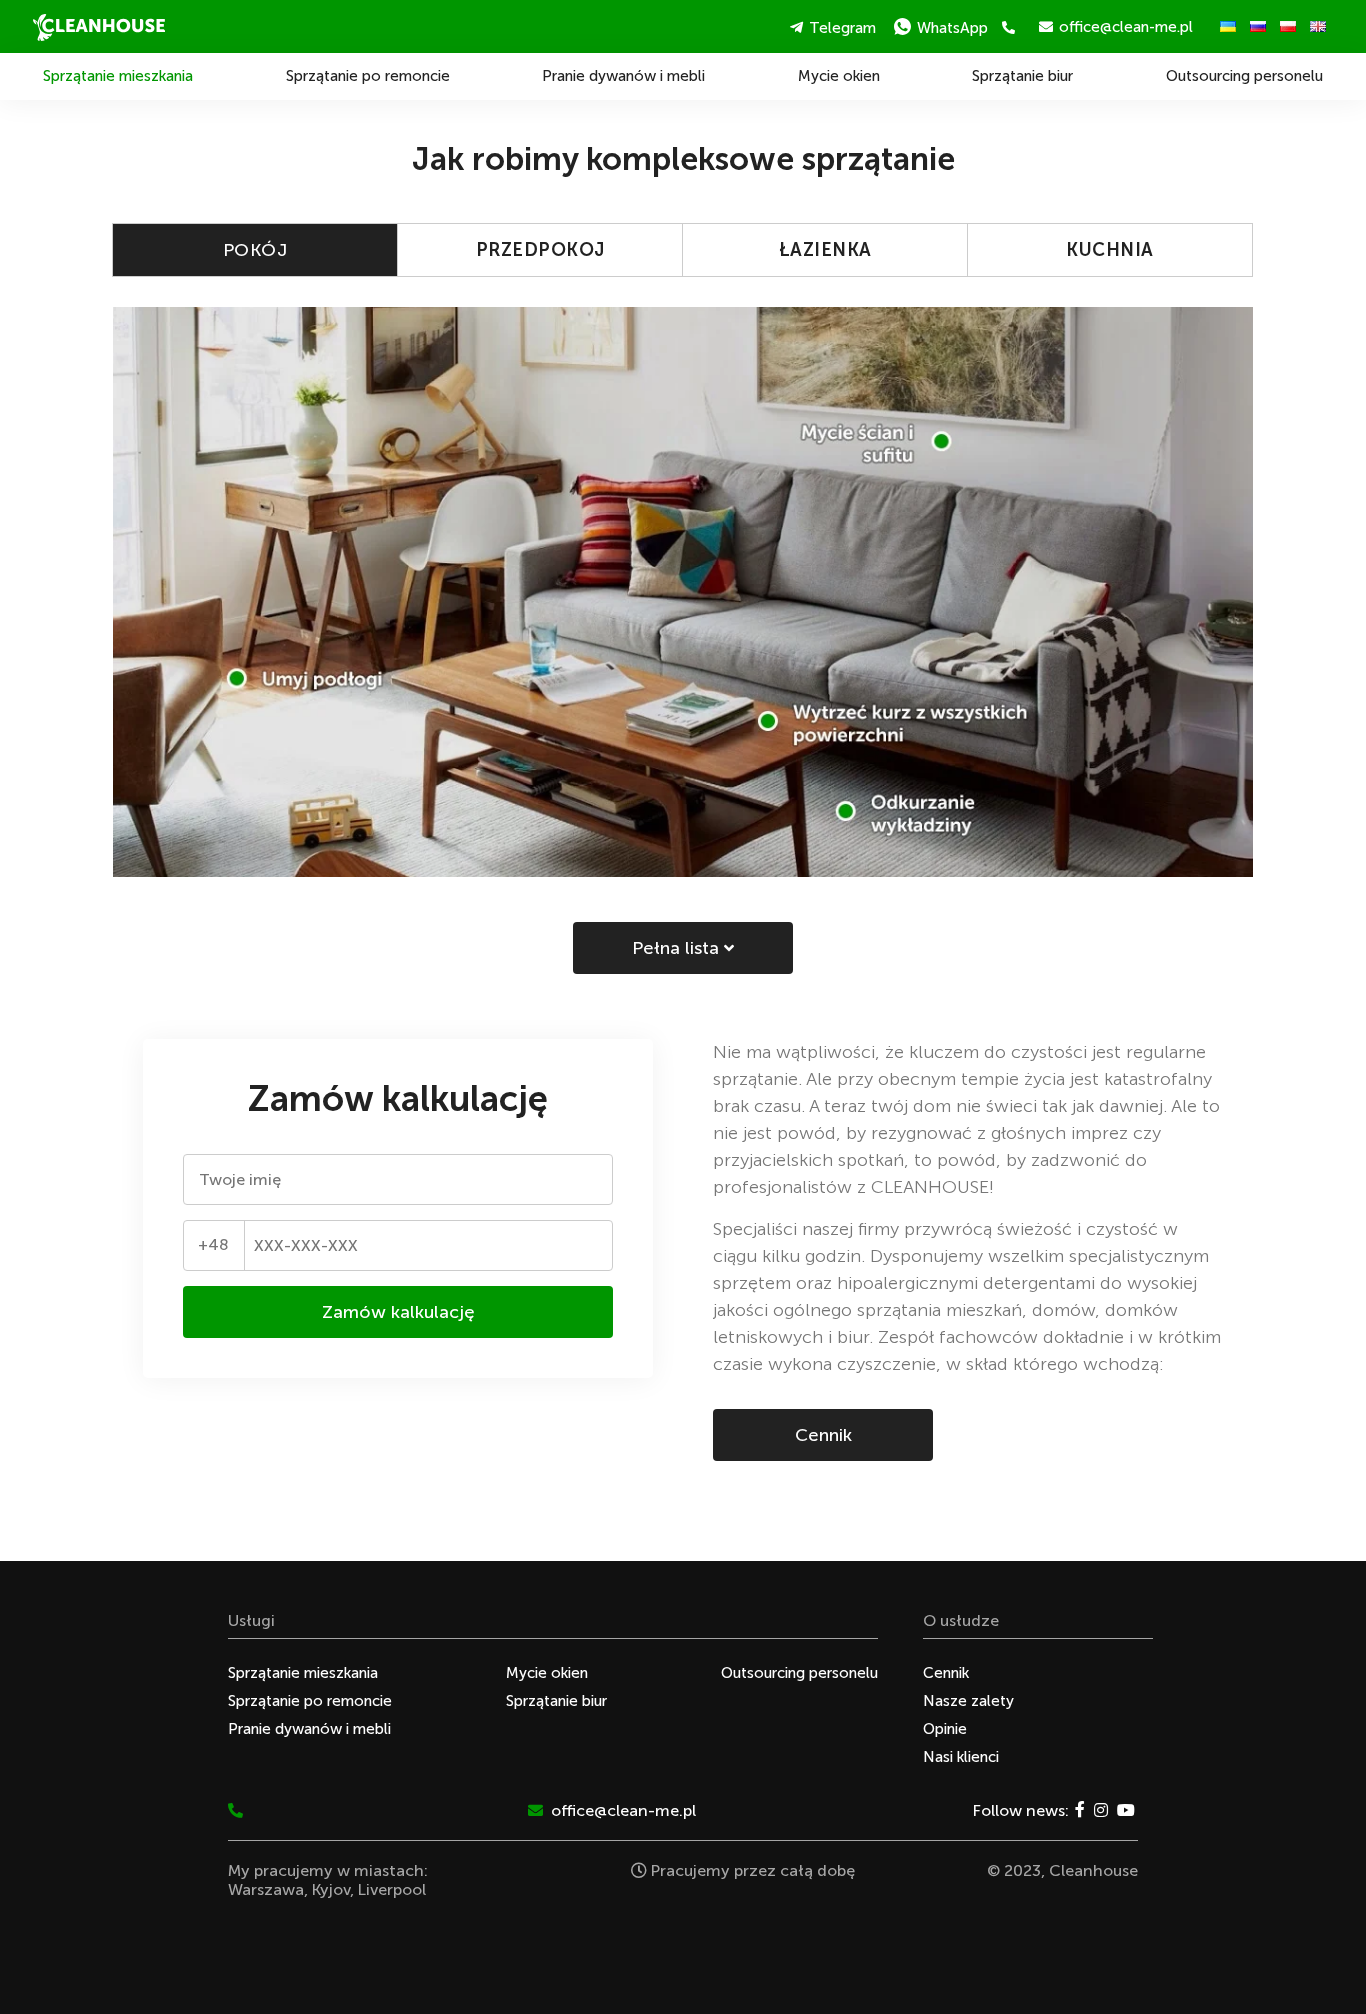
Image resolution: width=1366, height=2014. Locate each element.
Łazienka (825, 250)
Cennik (823, 1435)
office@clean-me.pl (1126, 27)
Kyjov (331, 1889)
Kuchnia (1110, 250)
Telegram (842, 28)
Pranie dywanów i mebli (623, 76)
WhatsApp (952, 28)
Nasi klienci (961, 1757)
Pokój (255, 250)
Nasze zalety (968, 1701)
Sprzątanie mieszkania (118, 76)
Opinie (945, 1729)
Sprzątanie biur (1022, 76)
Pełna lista (678, 948)
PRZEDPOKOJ (540, 250)
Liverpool (392, 1889)
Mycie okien (839, 76)
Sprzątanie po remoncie (368, 76)
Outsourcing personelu (1244, 76)
